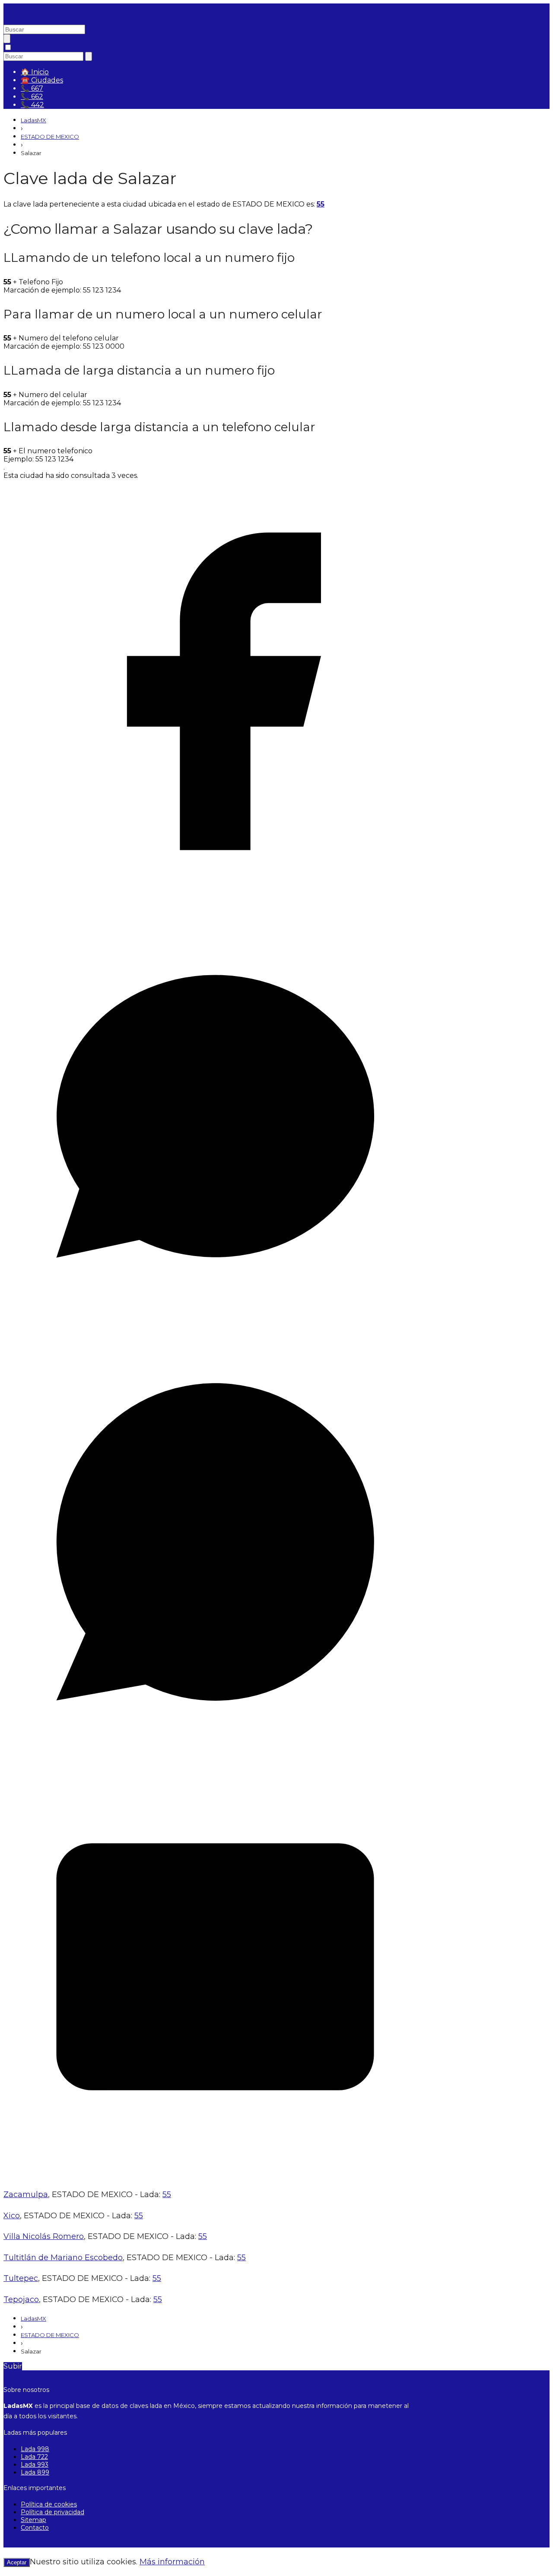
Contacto (35, 2528)
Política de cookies (49, 2504)
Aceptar (17, 2562)
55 (321, 204)
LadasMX (33, 120)
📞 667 (32, 88)
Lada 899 (35, 2472)
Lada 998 (35, 2449)
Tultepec (21, 2278)
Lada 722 (34, 2457)
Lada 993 (35, 2465)
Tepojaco (21, 2299)
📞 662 (32, 97)
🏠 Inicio (35, 72)
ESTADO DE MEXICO (50, 137)
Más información (172, 2562)
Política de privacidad (52, 2512)
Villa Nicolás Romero (44, 2236)
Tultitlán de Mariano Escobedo (63, 2258)
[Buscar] (7, 39)
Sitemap (33, 2520)
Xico (12, 2216)
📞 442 (32, 105)
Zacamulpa (26, 2194)
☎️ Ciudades (42, 80)
